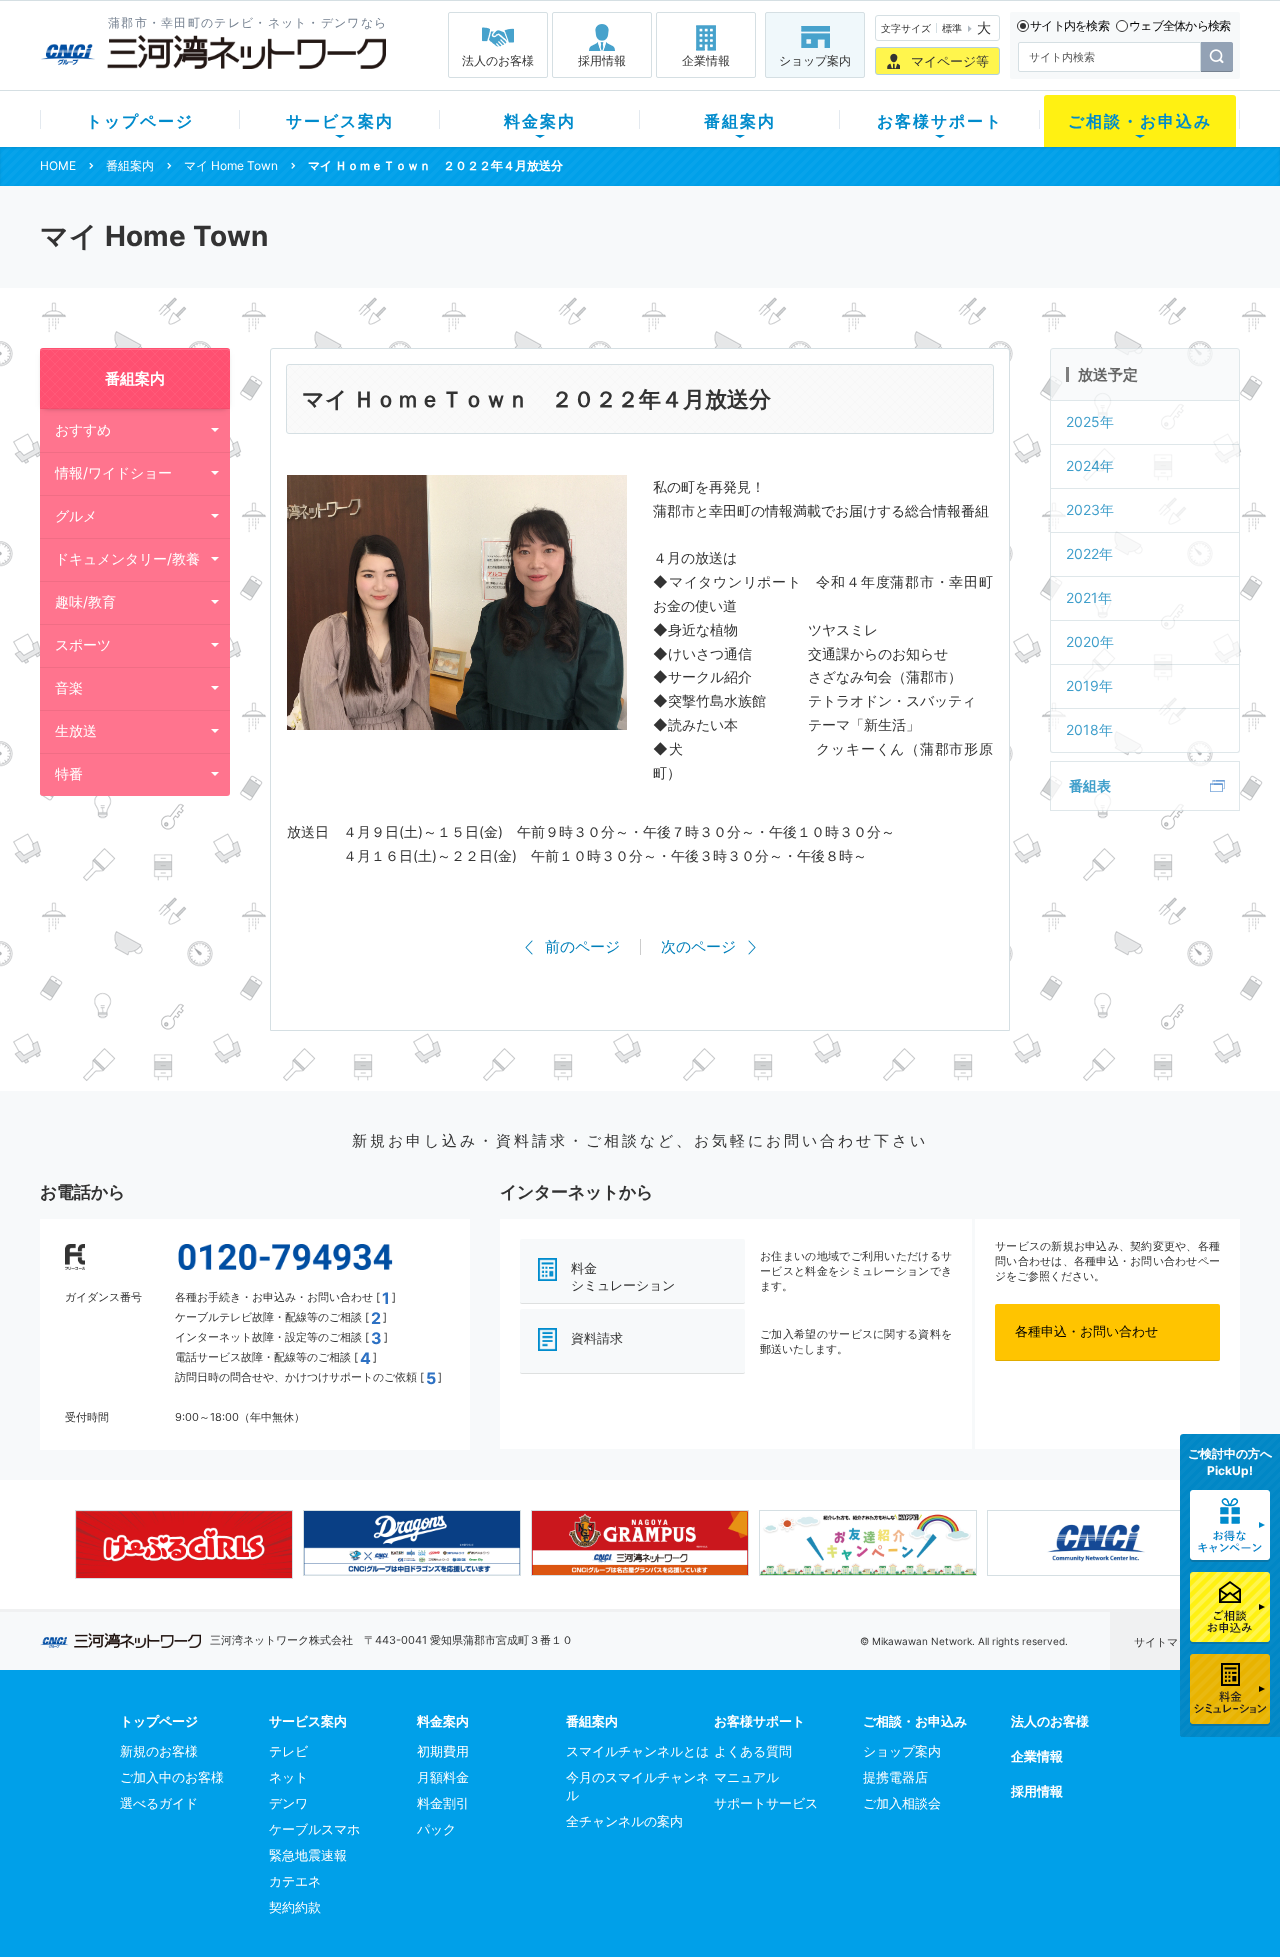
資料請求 (597, 1338)
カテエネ (295, 1881)
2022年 (1089, 553)
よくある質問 (753, 1751)
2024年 (1090, 465)
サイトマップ (1167, 1642)
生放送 (76, 730)
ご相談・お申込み (1140, 121)
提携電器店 (895, 1777)
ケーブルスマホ (314, 1829)
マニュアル (746, 1777)
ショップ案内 (815, 60)
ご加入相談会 (902, 1803)
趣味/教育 (85, 601)
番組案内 (740, 121)
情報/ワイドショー (113, 472)
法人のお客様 (498, 60)
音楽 (69, 687)
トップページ (140, 121)
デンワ (288, 1803)
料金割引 (443, 1803)
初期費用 (443, 1751)
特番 (69, 773)
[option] (184, 1544)
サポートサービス (766, 1803)
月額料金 (443, 1777)
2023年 (1090, 509)
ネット (288, 1777)
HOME (58, 165)
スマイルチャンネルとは (637, 1751)
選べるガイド (159, 1803)
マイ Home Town (231, 165)
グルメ (76, 515)
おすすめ (83, 429)
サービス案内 (340, 121)
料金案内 (540, 121)
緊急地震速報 (308, 1855)
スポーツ (83, 644)
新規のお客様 (159, 1751)
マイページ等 (950, 61)
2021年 (1089, 597)
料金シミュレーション (623, 1276)
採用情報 (602, 60)
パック (436, 1829)
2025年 (1090, 421)
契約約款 (295, 1907)
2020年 (1090, 641)
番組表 (1090, 785)
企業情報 (706, 60)
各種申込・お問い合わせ (1086, 1331)
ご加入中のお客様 (172, 1777)
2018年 (1089, 729)
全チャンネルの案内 (624, 1821)
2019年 (1089, 685)
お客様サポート (940, 121)
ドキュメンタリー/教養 (127, 558)
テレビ (288, 1751)
